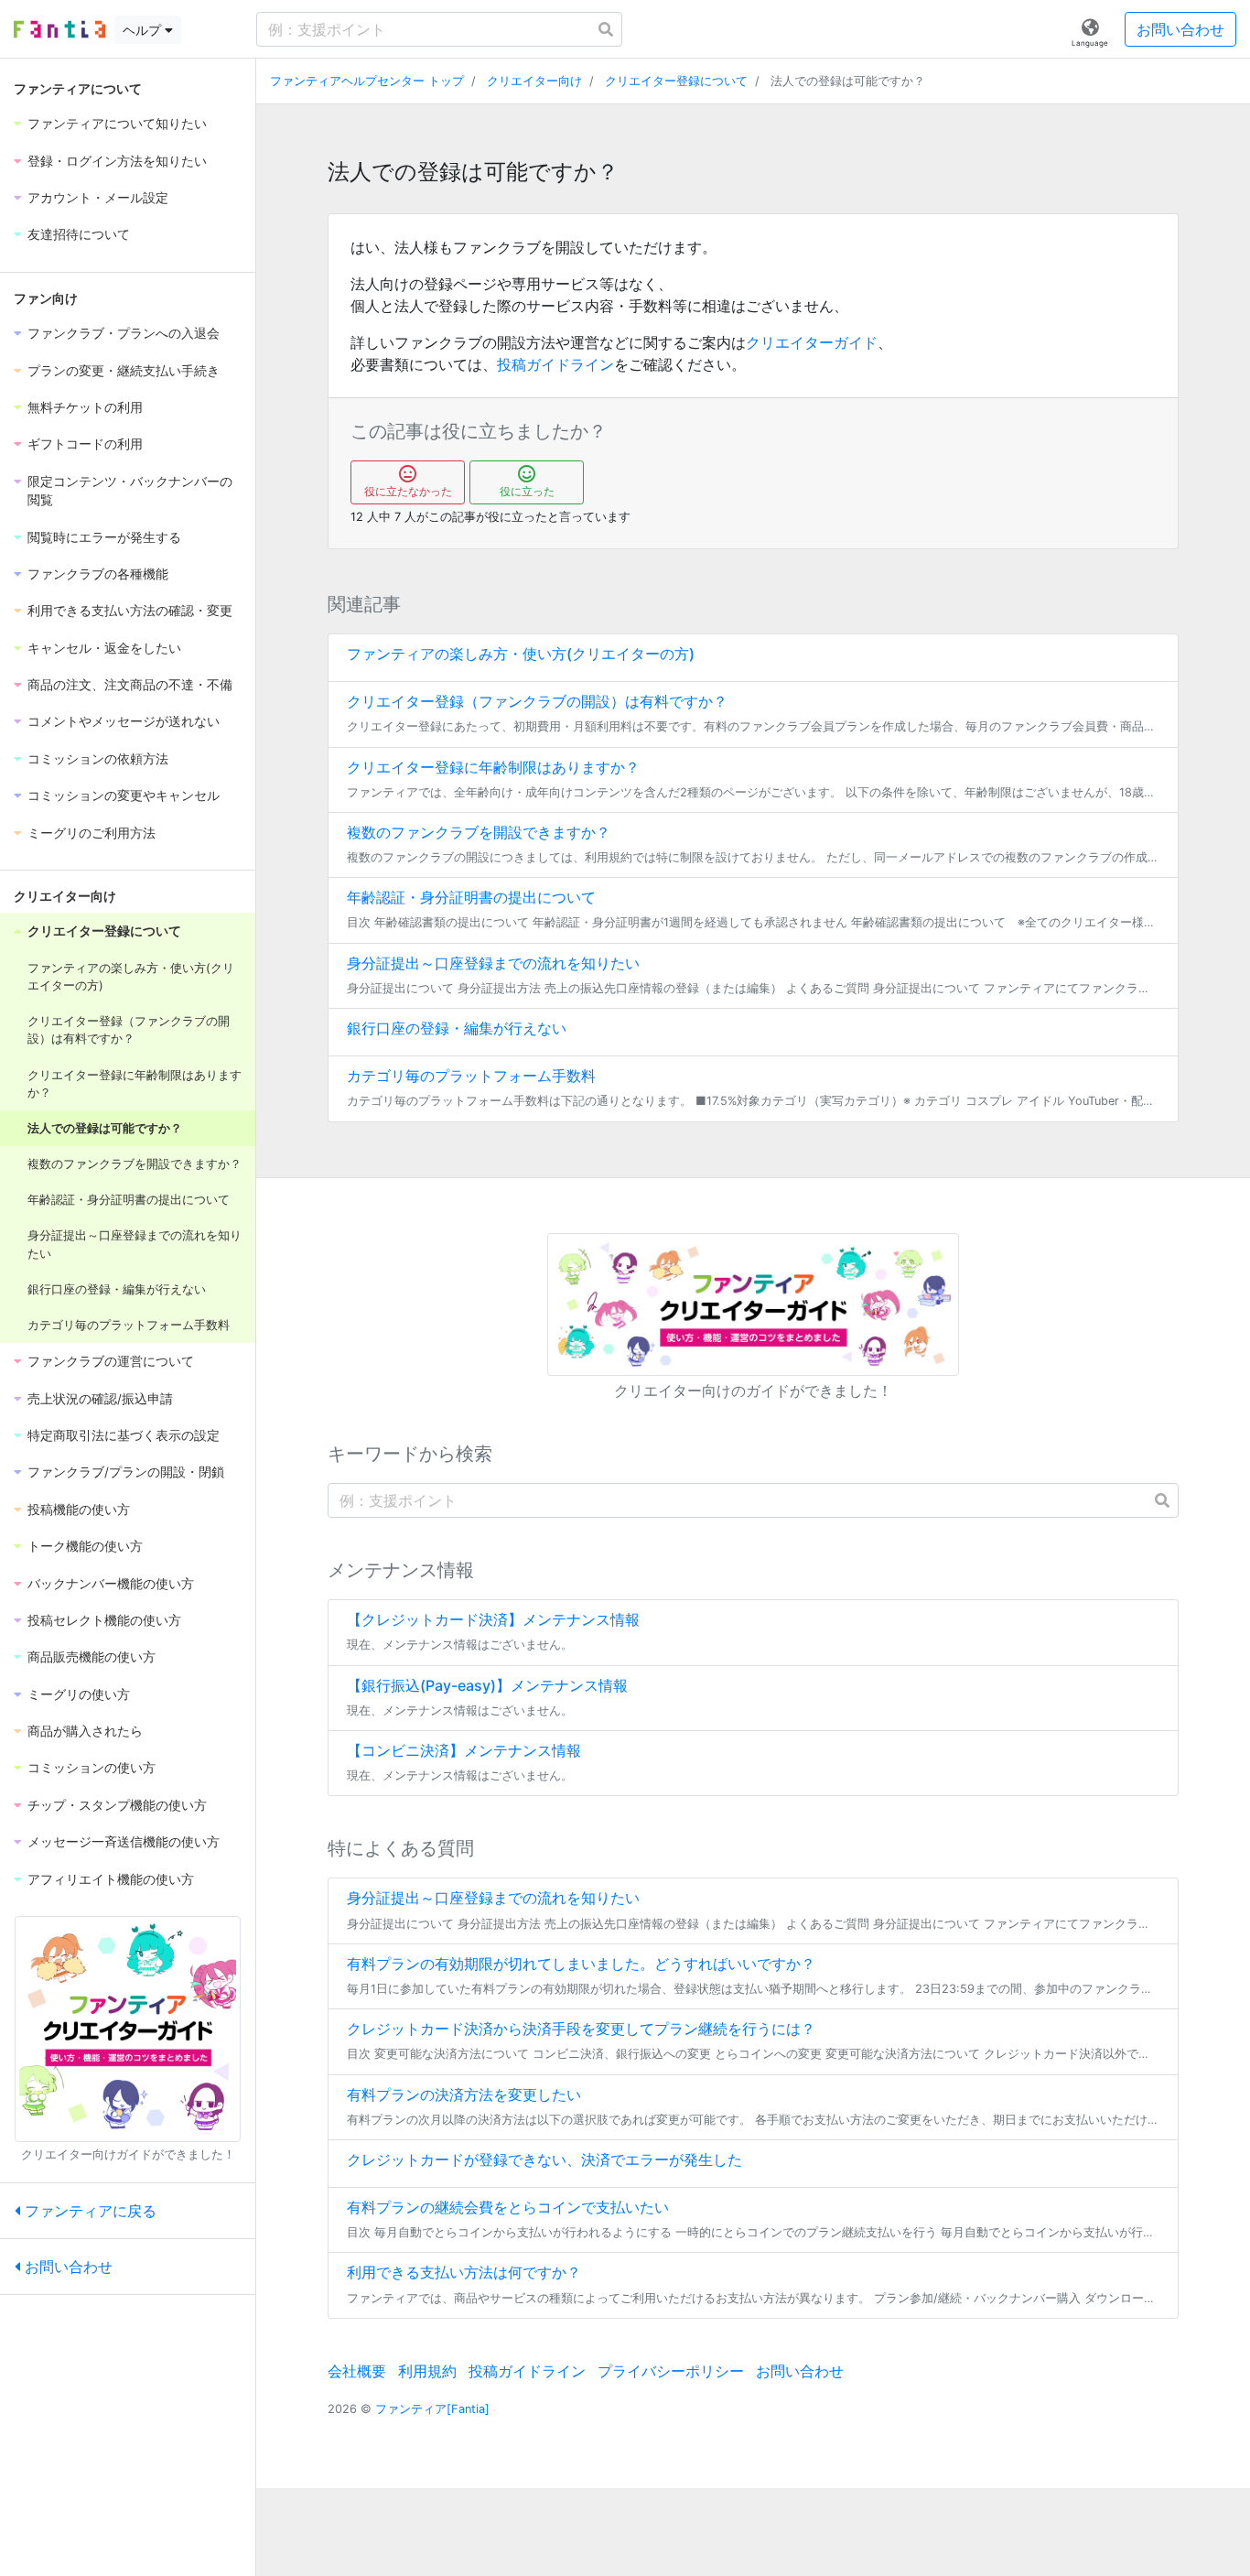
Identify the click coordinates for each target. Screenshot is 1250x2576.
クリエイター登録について (676, 81)
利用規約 (427, 2371)
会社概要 (357, 2371)
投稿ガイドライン (555, 364)
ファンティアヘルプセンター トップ (367, 81)
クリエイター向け (534, 81)
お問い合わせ (1180, 29)
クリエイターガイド (812, 342)
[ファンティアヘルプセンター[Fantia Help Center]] (59, 29)
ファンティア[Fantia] (432, 2409)
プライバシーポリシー (671, 2371)
